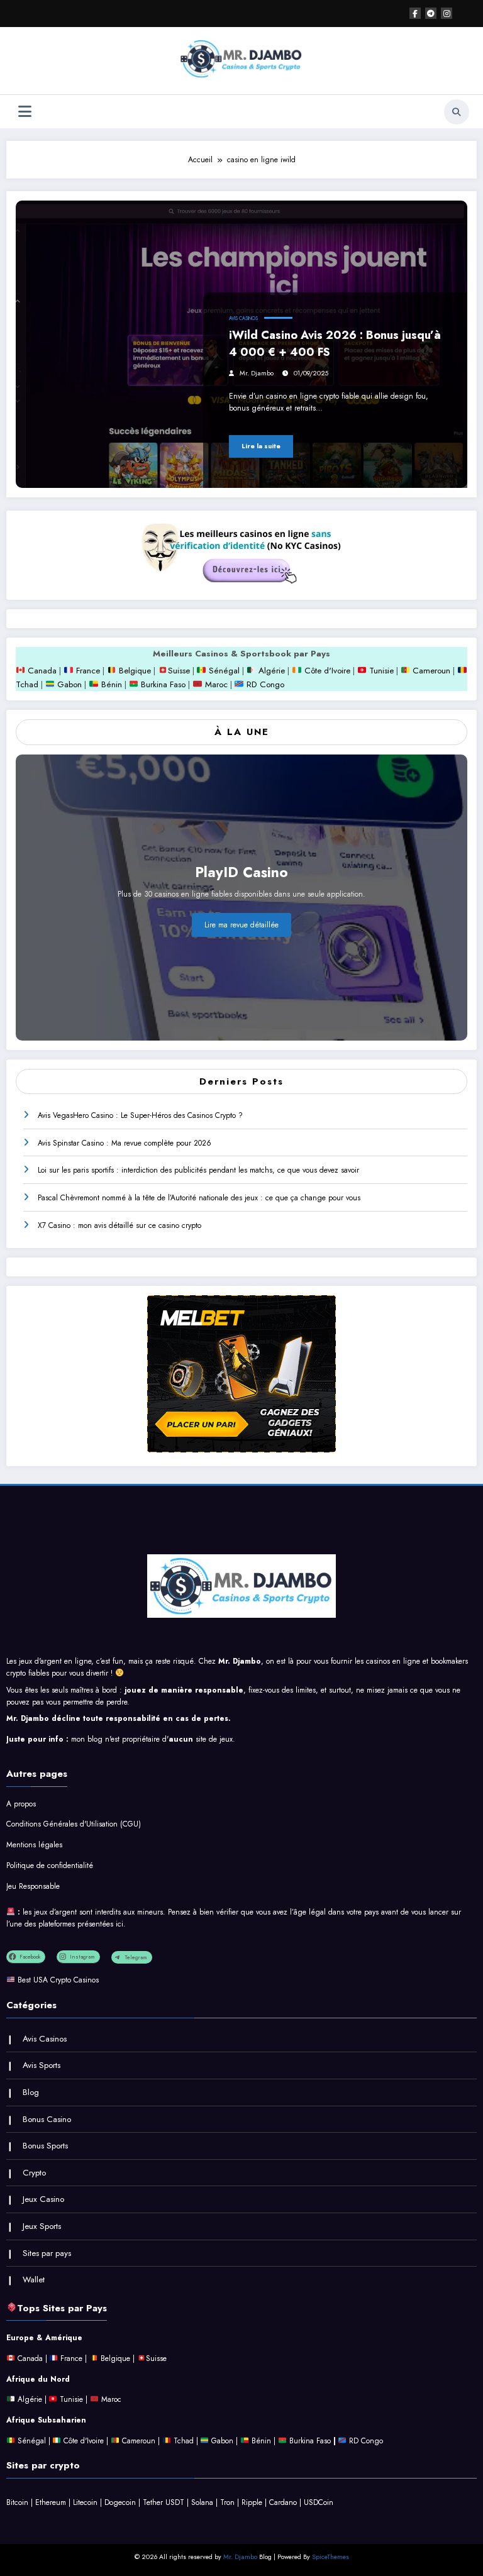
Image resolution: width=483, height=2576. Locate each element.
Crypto (34, 2173)
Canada (41, 671)
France (87, 671)
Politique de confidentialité (50, 1866)
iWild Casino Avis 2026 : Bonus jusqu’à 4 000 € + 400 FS (335, 344)
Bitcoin (17, 2502)
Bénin (110, 684)
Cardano (283, 2502)
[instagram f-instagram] (447, 13)
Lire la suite (261, 446)
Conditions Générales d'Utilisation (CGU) (74, 1824)
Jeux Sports (42, 2226)
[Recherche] (457, 112)
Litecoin (85, 2502)
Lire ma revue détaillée (241, 925)
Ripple (252, 2502)
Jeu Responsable (33, 1886)
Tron (227, 2502)
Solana (202, 2502)
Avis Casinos (243, 318)
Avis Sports (42, 2065)
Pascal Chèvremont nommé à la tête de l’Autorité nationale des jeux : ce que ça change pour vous (199, 1198)
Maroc (215, 684)
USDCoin (319, 2502)
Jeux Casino (43, 2199)
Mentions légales (34, 1845)
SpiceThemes (330, 2557)
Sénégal (224, 671)
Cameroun (430, 671)
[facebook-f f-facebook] (415, 13)
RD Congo (264, 684)
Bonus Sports (45, 2146)
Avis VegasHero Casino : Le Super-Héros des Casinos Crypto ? (140, 1115)
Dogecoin (120, 2502)
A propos (21, 1804)
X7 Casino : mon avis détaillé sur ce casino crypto (119, 1225)
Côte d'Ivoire (327, 671)
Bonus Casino (47, 2119)
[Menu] (25, 112)
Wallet (34, 2280)
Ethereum (51, 2502)
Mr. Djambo (257, 373)
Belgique (134, 671)
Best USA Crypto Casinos (58, 1980)
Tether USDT (164, 2502)
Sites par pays (47, 2253)
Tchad (27, 684)
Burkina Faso (162, 684)
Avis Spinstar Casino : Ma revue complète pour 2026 (125, 1143)
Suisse (179, 671)
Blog (31, 2092)
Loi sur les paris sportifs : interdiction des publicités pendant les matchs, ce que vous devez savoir (198, 1170)
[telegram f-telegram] (431, 13)
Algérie (272, 671)
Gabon (68, 684)
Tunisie (381, 671)
